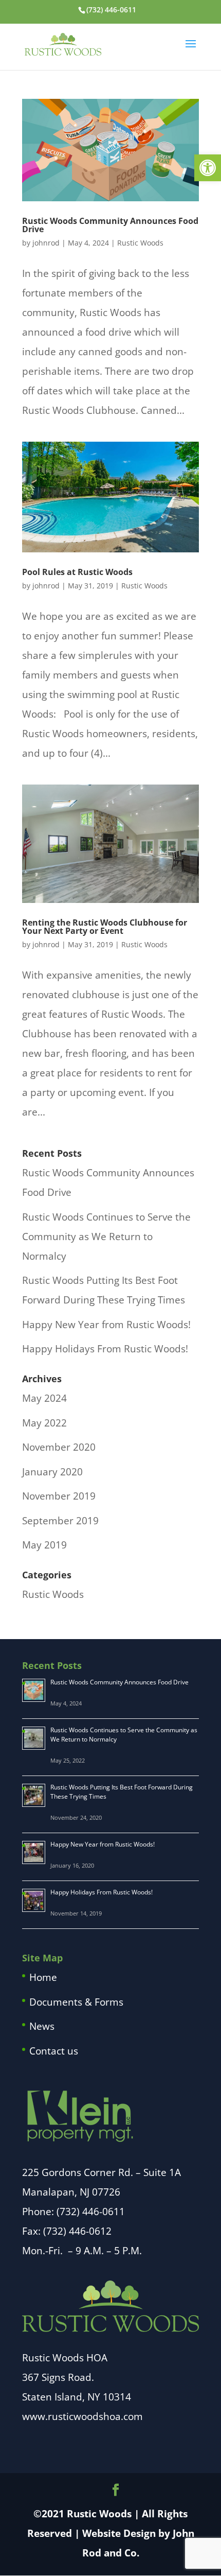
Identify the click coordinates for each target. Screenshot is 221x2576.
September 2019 (60, 1521)
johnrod (46, 243)
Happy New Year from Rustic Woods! (106, 1325)
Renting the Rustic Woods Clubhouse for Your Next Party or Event (105, 927)
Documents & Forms (76, 2002)
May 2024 (44, 1398)
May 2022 (44, 1423)
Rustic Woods (140, 243)
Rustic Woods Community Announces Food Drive (110, 225)
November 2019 (59, 1496)
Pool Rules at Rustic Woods (77, 572)
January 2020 (52, 1472)
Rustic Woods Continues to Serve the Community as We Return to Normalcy (106, 1237)
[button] (208, 168)
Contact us (54, 2051)
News (42, 2026)
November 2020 (59, 1447)
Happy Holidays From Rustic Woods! (105, 1349)
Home (43, 1977)
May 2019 (44, 1545)
